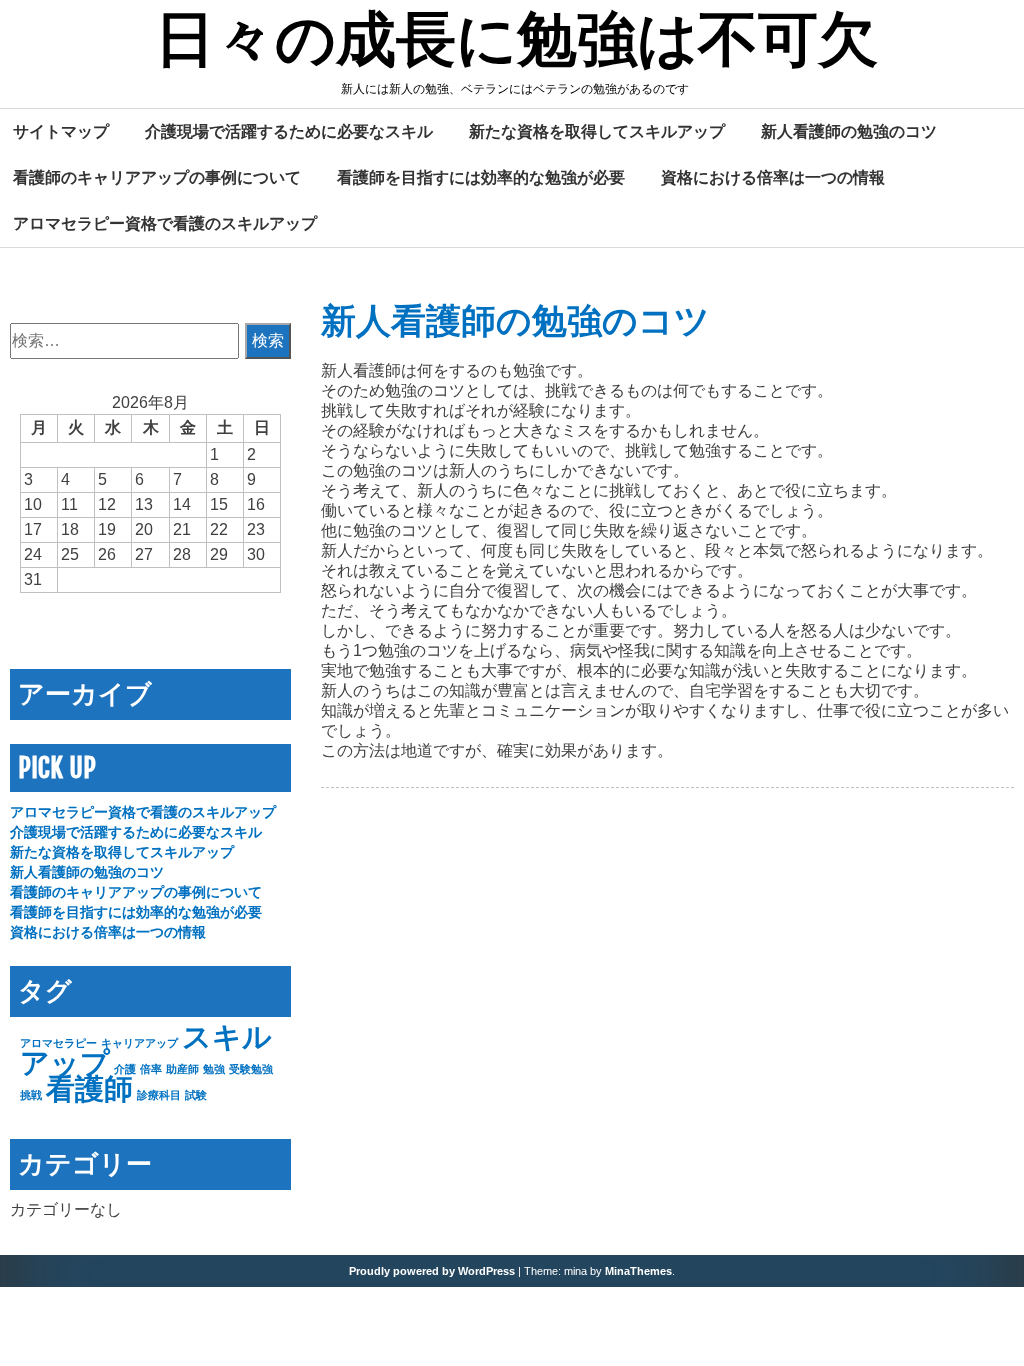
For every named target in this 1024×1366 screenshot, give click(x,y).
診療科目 (159, 1095)
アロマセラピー (58, 1043)
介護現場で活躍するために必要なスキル (289, 131)
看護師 (89, 1088)
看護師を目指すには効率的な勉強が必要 (481, 177)
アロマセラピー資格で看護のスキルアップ (165, 223)
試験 (196, 1095)
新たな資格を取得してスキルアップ (597, 131)
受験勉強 (251, 1069)
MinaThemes (638, 1271)
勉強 (214, 1069)
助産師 (182, 1069)
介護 (125, 1069)
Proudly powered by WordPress (432, 1271)
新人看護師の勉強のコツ (849, 131)
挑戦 (31, 1095)
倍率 (151, 1069)
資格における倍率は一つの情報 (773, 177)
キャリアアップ (139, 1043)
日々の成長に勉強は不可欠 (516, 43)
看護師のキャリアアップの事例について (157, 177)
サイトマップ (61, 131)
